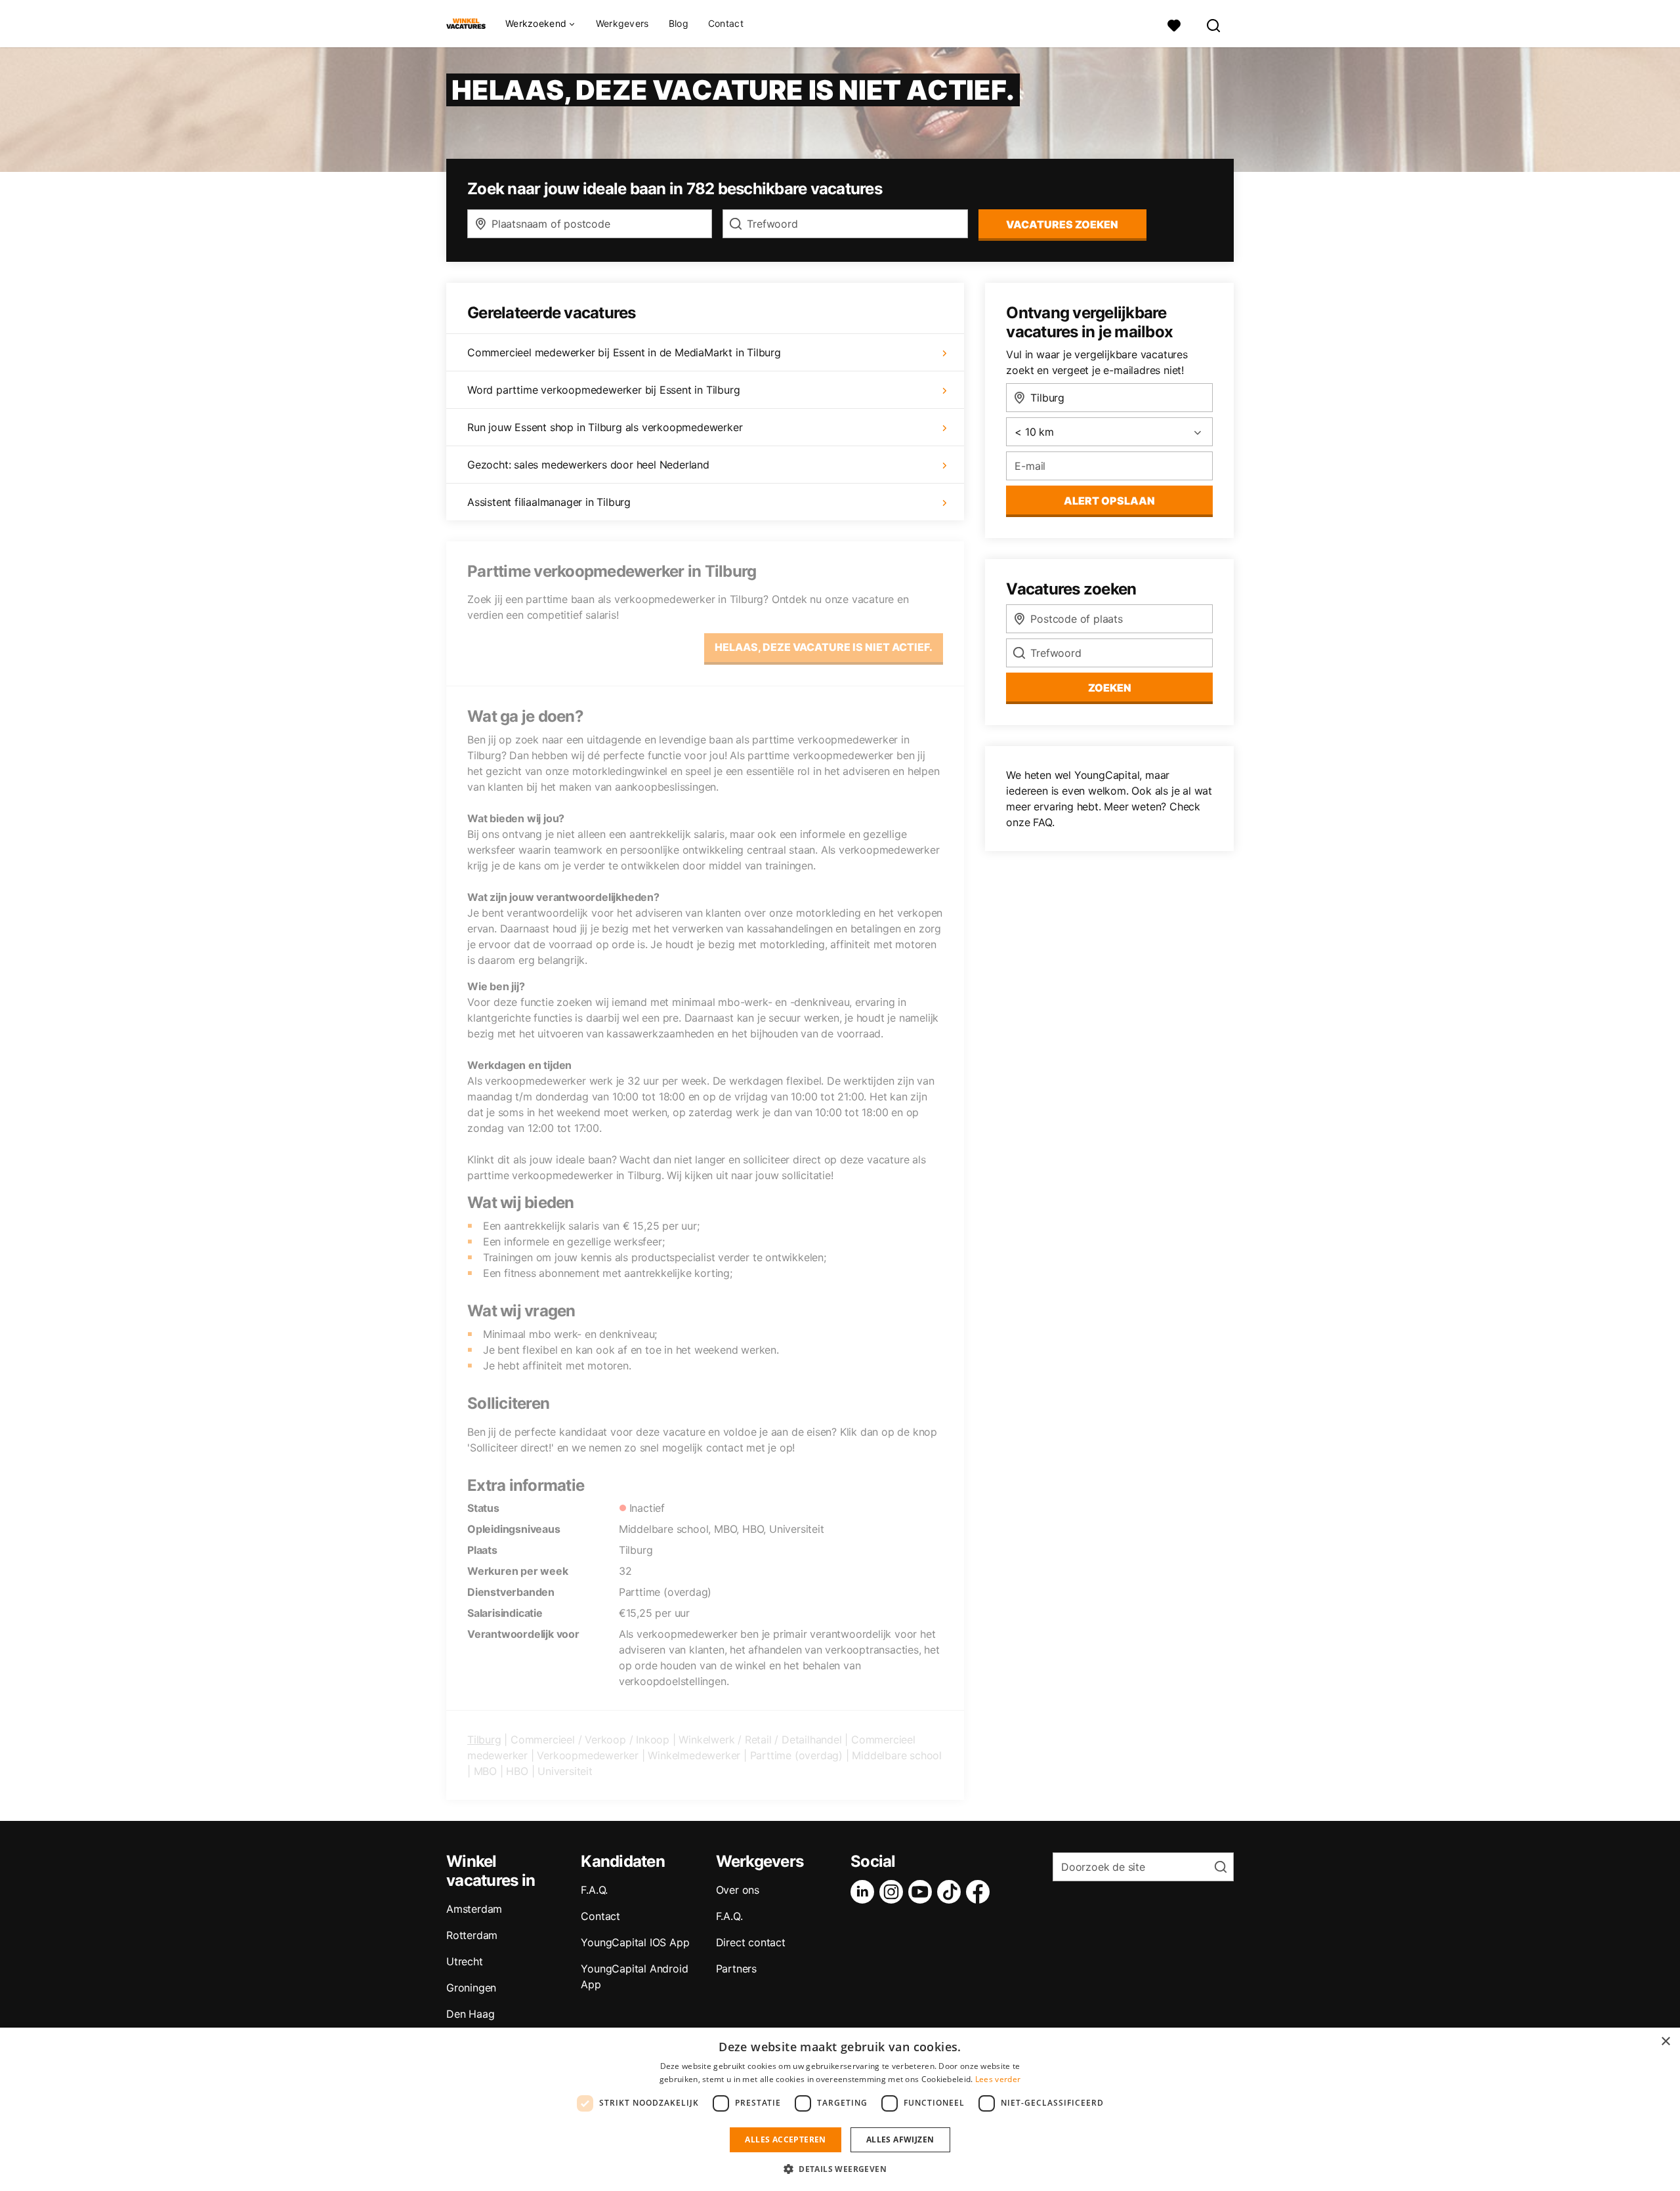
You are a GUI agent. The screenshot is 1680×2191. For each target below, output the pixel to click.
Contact (726, 23)
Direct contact (751, 1942)
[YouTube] (923, 1892)
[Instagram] (894, 1892)
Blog (679, 23)
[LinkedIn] (865, 1892)
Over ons (738, 1890)
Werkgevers (622, 23)
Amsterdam (474, 1909)
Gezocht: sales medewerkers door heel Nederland (588, 465)
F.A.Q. (594, 1890)
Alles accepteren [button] (785, 2139)
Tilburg (484, 1740)
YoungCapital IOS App (635, 1942)
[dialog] (840, 2109)
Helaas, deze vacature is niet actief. (824, 647)
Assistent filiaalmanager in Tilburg (549, 502)
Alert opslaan (1109, 501)
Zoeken (1110, 688)
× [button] (1665, 2042)
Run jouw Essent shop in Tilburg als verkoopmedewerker (605, 427)
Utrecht (465, 1961)
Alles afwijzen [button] (900, 2139)
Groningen (471, 1988)
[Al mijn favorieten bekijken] (1174, 24)
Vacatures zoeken (1062, 224)
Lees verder (998, 2079)
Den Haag (470, 2014)
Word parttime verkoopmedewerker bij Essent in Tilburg (603, 390)
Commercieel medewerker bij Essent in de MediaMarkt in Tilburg (624, 352)
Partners (736, 1969)
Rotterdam (472, 1935)
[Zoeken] (1214, 24)
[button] (840, 2169)
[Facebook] (980, 1892)
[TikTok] (952, 1892)
